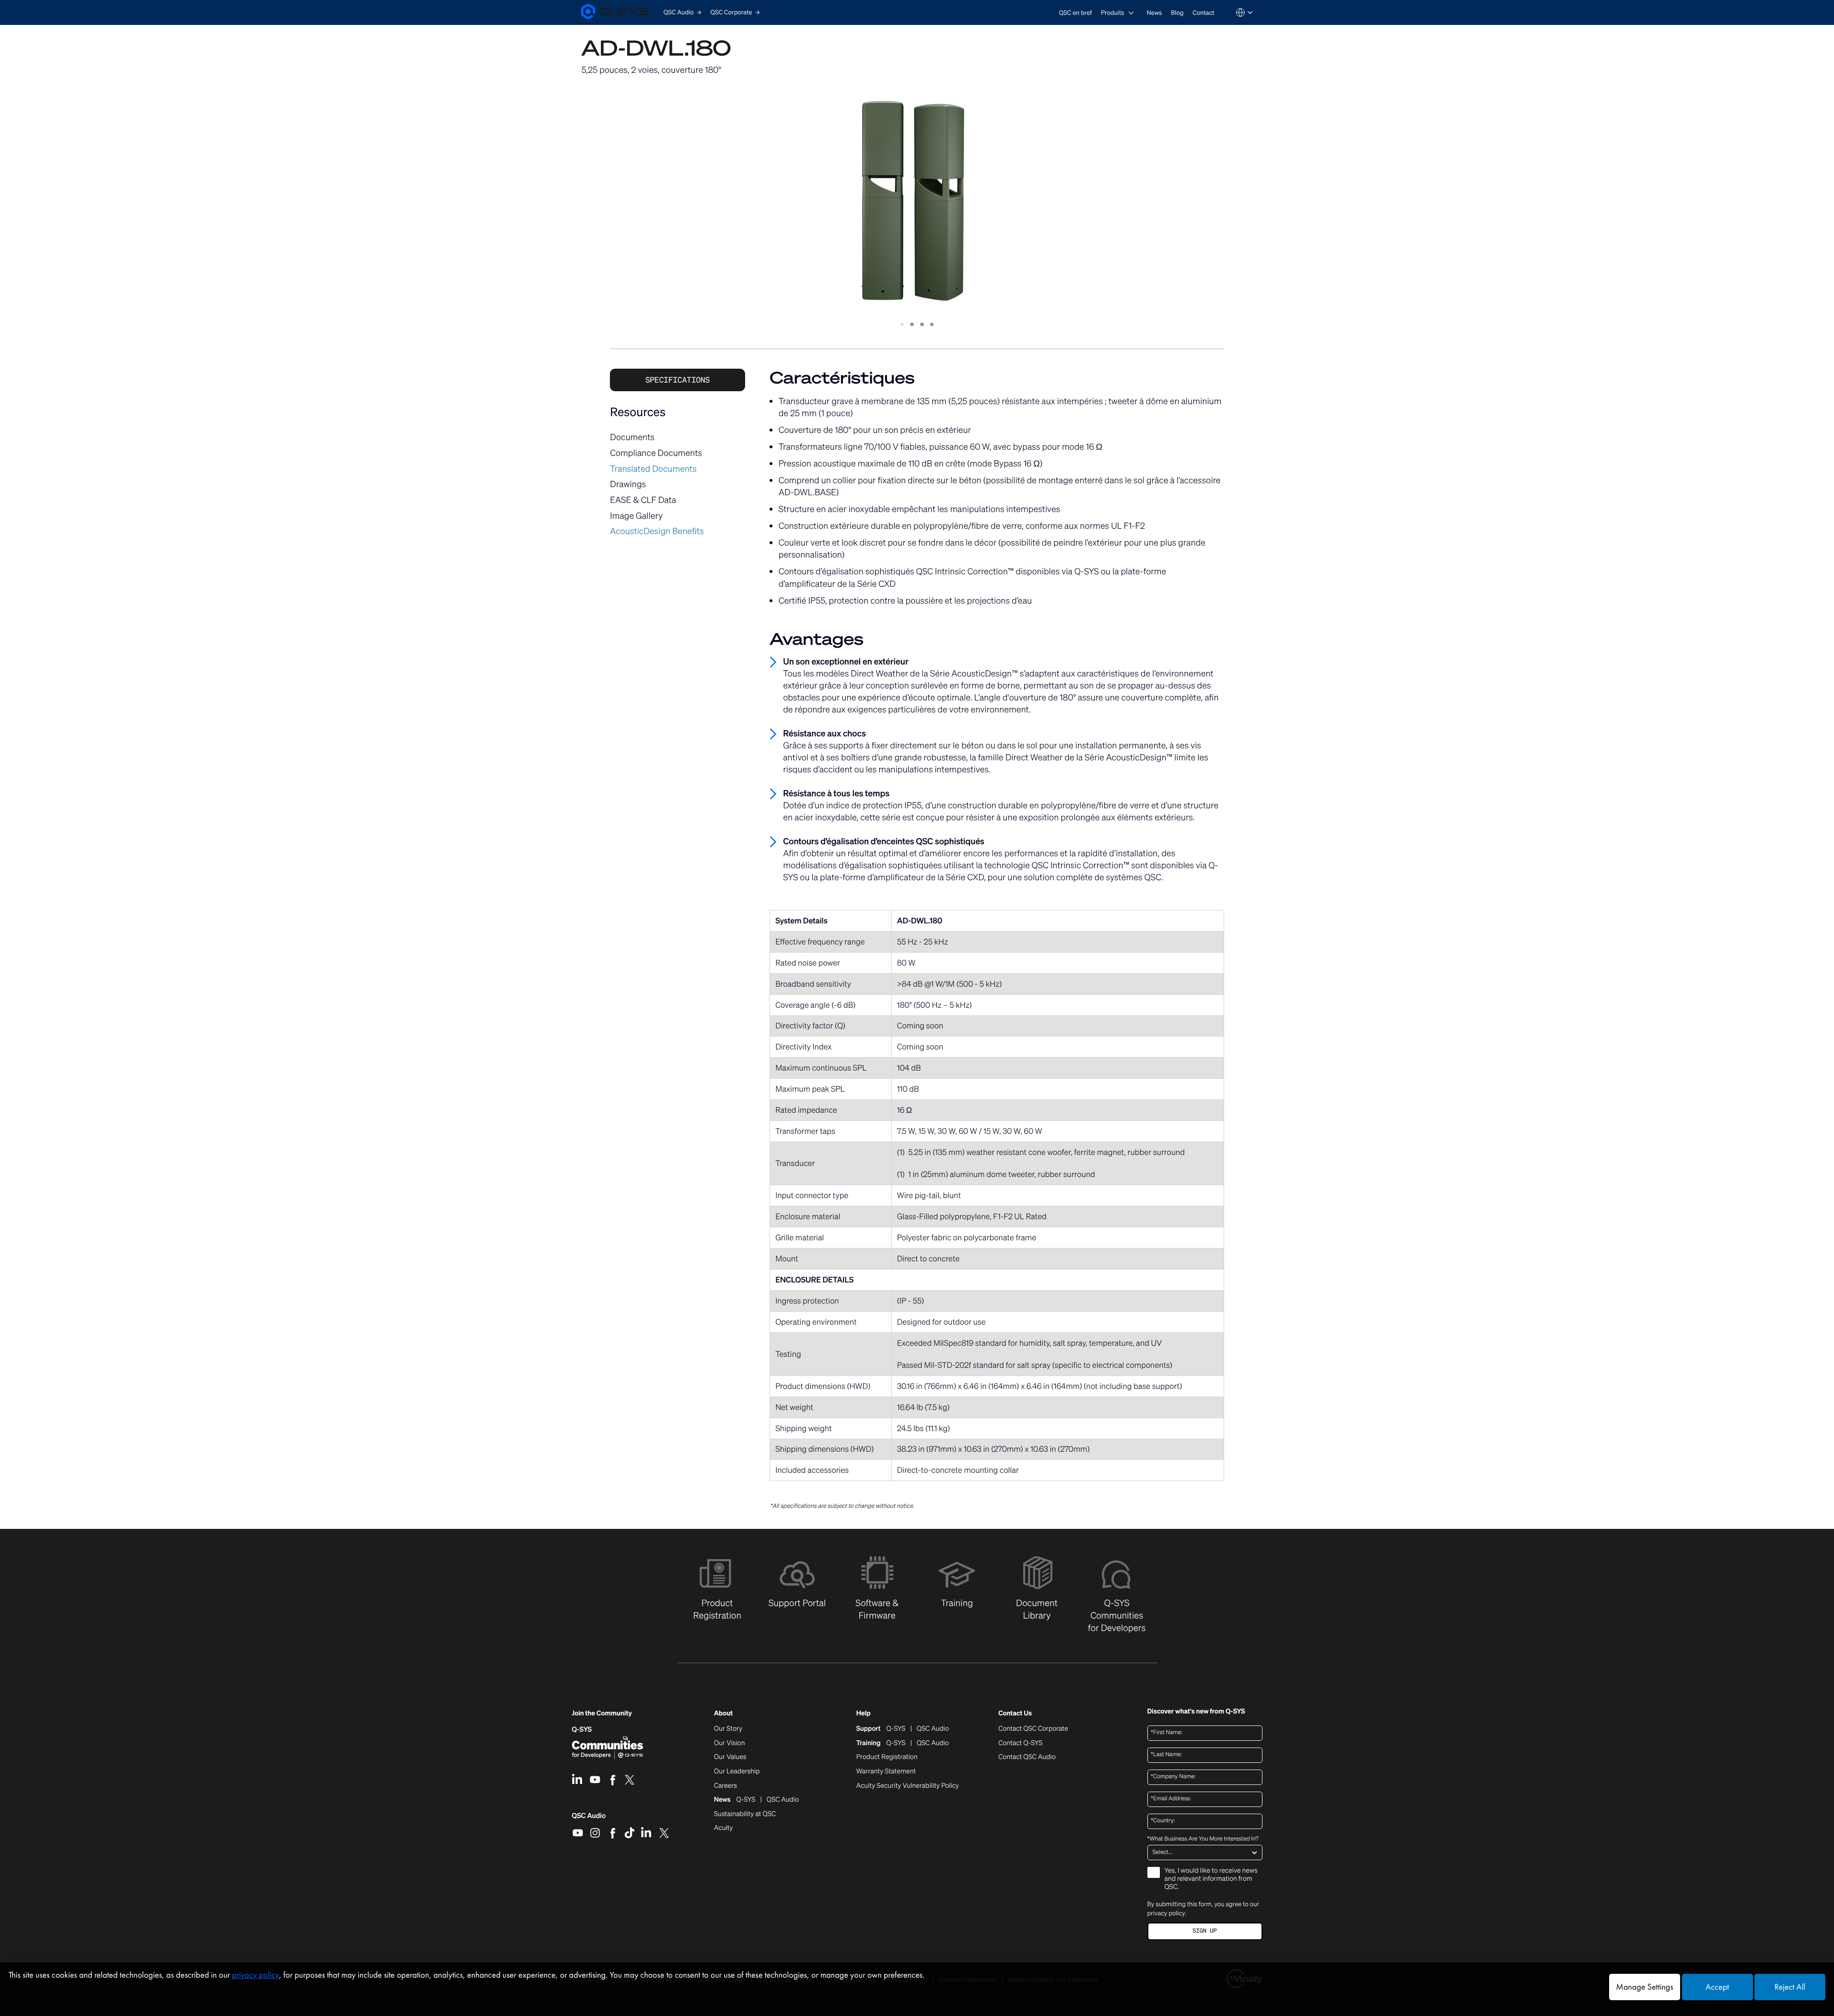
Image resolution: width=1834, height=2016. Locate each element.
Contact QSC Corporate (1033, 1729)
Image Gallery (636, 516)
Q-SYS (582, 1730)
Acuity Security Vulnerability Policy (908, 1786)
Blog (1177, 13)
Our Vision (730, 1743)
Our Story (728, 1729)
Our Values (730, 1757)
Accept (1717, 1987)
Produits (1113, 13)
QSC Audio (589, 1819)
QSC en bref (1076, 13)
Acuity (724, 1828)
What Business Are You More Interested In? (1203, 1839)
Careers (725, 1786)
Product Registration (887, 1757)
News (1154, 13)
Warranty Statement (886, 1771)
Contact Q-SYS (1020, 1743)
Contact (1203, 13)
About (723, 1714)
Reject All (1790, 1987)
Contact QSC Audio (1027, 1757)
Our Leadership (737, 1771)
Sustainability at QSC (745, 1814)
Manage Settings (1644, 1987)
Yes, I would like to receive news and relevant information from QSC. (1211, 1879)
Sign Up (1204, 1931)
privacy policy (1166, 1913)
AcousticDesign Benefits (657, 531)
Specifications (678, 380)
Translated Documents (653, 469)
